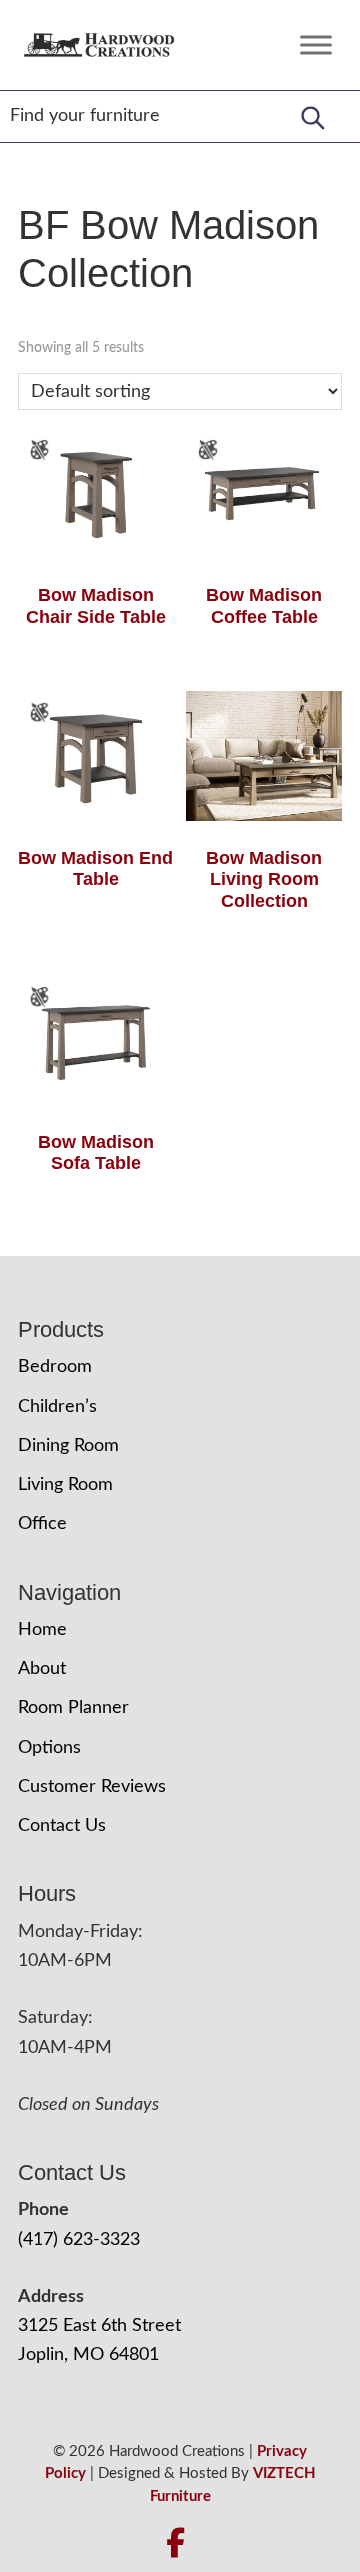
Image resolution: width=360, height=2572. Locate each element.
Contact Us (62, 1826)
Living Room (65, 1485)
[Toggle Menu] (316, 44)
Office (42, 1524)
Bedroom (55, 1367)
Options (49, 1748)
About (42, 1669)
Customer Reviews (92, 1787)
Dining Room (68, 1446)
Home (42, 1630)
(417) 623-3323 (79, 2240)
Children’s (57, 1407)
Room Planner (73, 1708)
